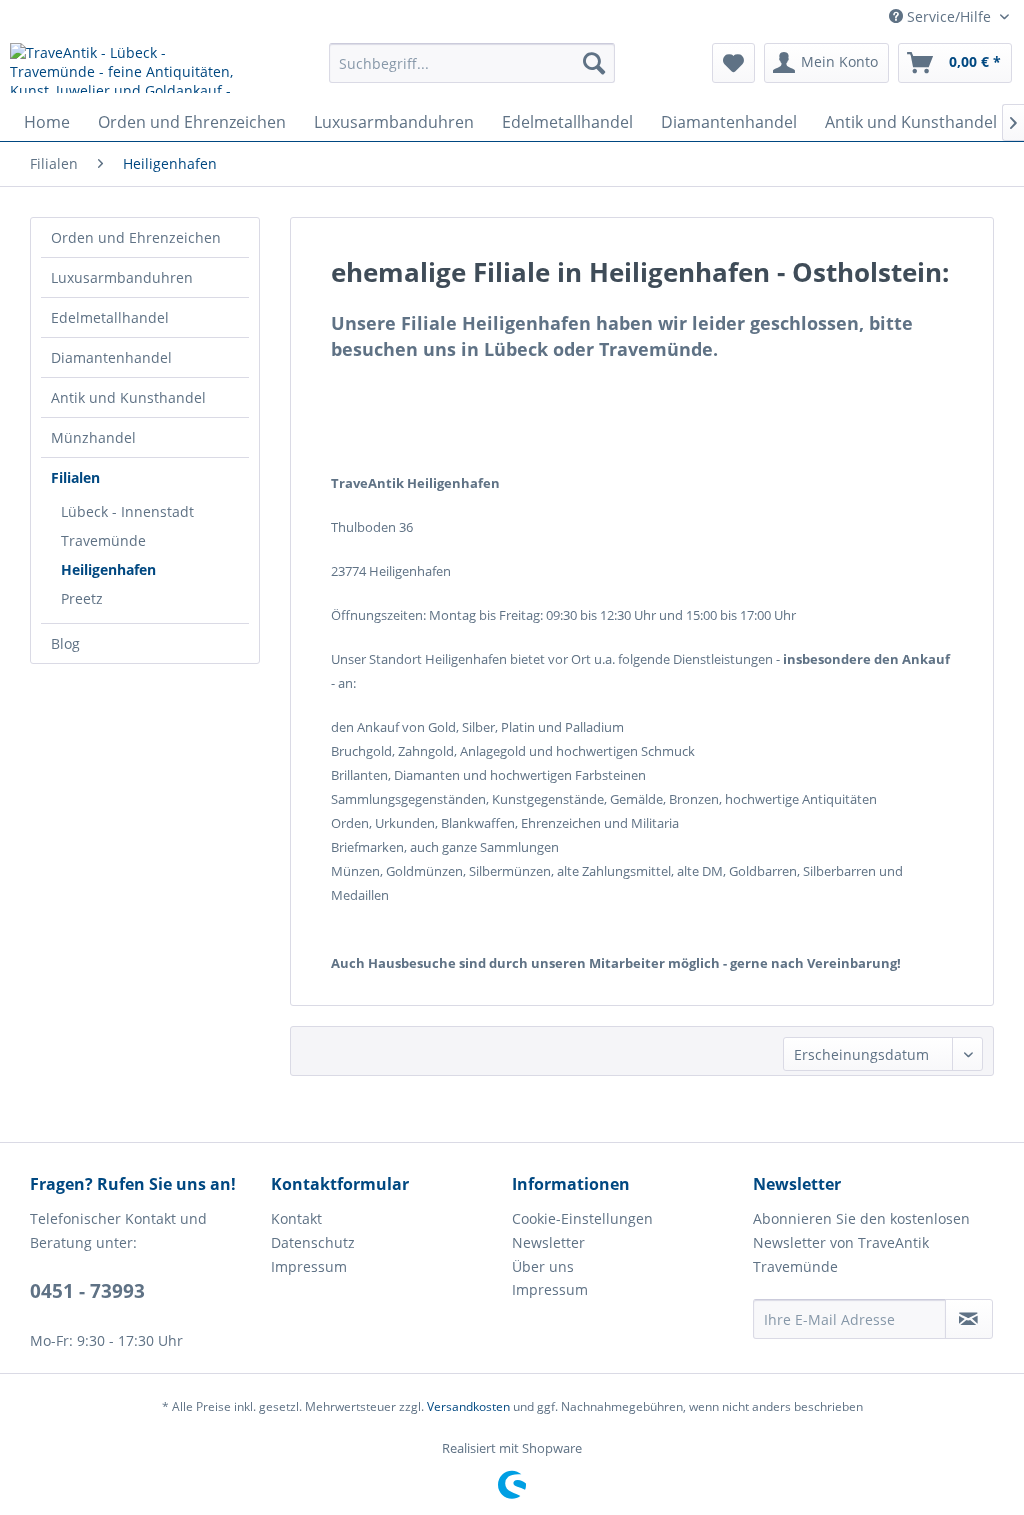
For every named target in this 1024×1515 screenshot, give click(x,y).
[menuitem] (472, 63)
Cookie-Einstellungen (582, 1218)
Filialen (75, 477)
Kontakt (296, 1218)
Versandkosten (468, 1406)
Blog (65, 643)
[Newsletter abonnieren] (969, 1319)
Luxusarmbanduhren (122, 277)
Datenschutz (313, 1242)
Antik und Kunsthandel (128, 397)
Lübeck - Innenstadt (127, 511)
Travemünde (103, 540)
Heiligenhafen (108, 569)
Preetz (82, 598)
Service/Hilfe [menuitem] (949, 16)
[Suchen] (594, 63)
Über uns (543, 1266)
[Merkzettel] (733, 63)
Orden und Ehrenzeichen (136, 237)
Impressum (309, 1266)
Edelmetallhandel (110, 317)
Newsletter (548, 1242)
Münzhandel (93, 437)
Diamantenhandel (111, 357)
